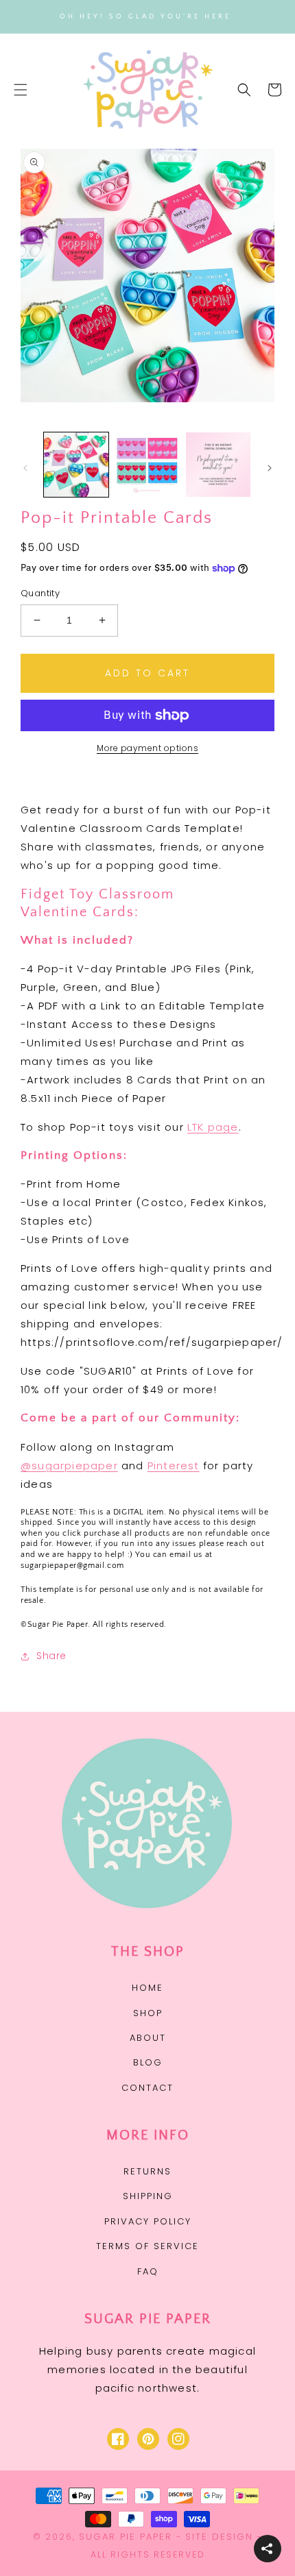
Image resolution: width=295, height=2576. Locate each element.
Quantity (40, 593)
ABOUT (148, 2038)
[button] (21, 90)
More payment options (147, 748)
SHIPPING (148, 2196)
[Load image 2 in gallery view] (147, 465)
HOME (147, 1988)
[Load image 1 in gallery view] (76, 465)
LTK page (213, 1127)
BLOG (148, 2062)
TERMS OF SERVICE (147, 2246)
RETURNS (147, 2171)
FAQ (148, 2271)
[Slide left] (25, 468)
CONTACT (147, 2088)
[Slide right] (270, 468)
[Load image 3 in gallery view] (218, 465)
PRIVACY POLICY (148, 2221)
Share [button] (51, 1656)
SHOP (148, 2013)
